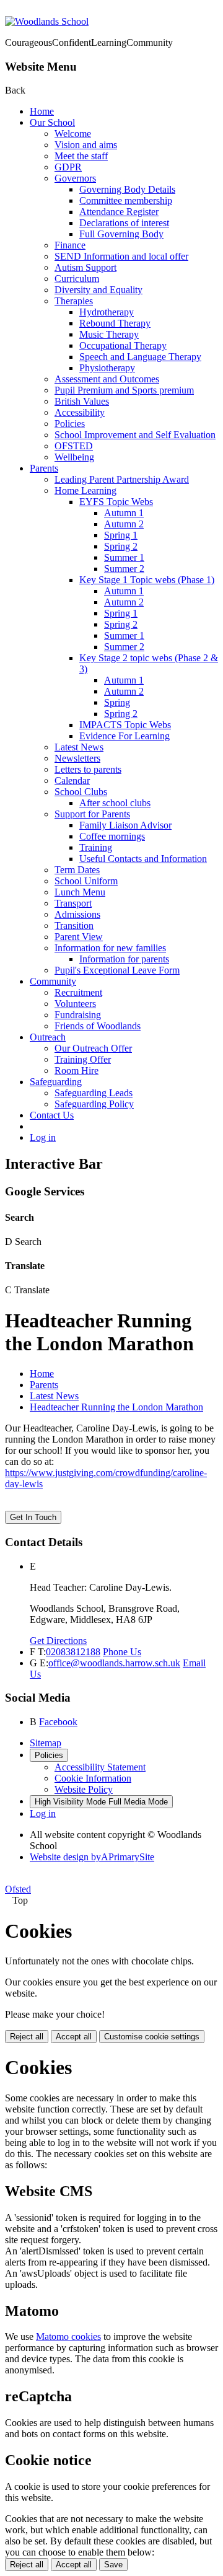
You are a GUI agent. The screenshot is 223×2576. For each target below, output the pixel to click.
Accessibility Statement (100, 1767)
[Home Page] (47, 21)
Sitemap (46, 1743)
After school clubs (115, 803)
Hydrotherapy (107, 312)
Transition (74, 925)
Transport (73, 903)
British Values (82, 401)
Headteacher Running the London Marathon (116, 1407)
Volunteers (75, 1004)
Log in (43, 1137)
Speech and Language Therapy (140, 357)
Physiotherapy (107, 368)
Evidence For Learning (125, 736)
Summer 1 (124, 557)
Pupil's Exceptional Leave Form (117, 970)
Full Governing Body (121, 234)
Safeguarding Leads (94, 1093)
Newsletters (77, 758)
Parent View (79, 937)
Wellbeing (74, 457)
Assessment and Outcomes (107, 379)
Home (42, 111)
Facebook (58, 1722)
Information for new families (110, 948)
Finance (70, 245)
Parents (44, 468)
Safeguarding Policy (94, 1104)
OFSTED (74, 446)
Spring (117, 702)
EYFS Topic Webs (116, 502)
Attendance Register (119, 212)
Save (113, 2565)
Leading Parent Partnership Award (122, 479)
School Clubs (81, 792)
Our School (52, 122)
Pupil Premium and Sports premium (124, 390)
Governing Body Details (127, 189)
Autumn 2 (124, 524)
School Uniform (86, 881)
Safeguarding (56, 1082)
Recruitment (78, 992)
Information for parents (124, 959)
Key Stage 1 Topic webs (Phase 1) (147, 580)
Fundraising (78, 1015)
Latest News (79, 747)
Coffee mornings (112, 836)
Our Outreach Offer (93, 1048)
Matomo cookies (68, 2336)
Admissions (77, 914)
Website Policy (84, 1789)
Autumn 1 (124, 513)
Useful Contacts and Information (143, 859)
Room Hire (77, 1070)
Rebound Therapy (115, 323)
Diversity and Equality (98, 290)
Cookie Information (93, 1778)
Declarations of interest (124, 223)
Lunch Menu (80, 892)
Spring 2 (121, 546)
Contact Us (52, 1115)
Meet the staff (81, 156)
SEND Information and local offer (121, 256)
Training (96, 847)
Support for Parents (92, 814)
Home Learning (85, 490)
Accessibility (80, 412)
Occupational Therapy (123, 345)
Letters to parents (88, 769)
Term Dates (77, 870)
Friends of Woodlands (98, 1026)
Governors (75, 178)
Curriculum (77, 279)
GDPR (68, 167)
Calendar (72, 780)
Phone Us (122, 1652)
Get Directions (58, 1641)
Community (53, 981)
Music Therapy (109, 334)
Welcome (73, 134)
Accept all (74, 2037)
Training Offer (83, 1059)
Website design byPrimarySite (92, 1857)
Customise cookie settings (152, 2037)
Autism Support (85, 267)
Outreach (48, 1037)
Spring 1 (121, 535)
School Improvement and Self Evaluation (135, 435)
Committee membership (126, 200)
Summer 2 (124, 569)
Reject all (27, 2037)
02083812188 (73, 1652)
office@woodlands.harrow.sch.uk (114, 1663)
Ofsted (18, 1889)
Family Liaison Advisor (125, 825)
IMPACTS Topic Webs (125, 725)
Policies (70, 424)
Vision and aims (86, 145)
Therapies (74, 301)
